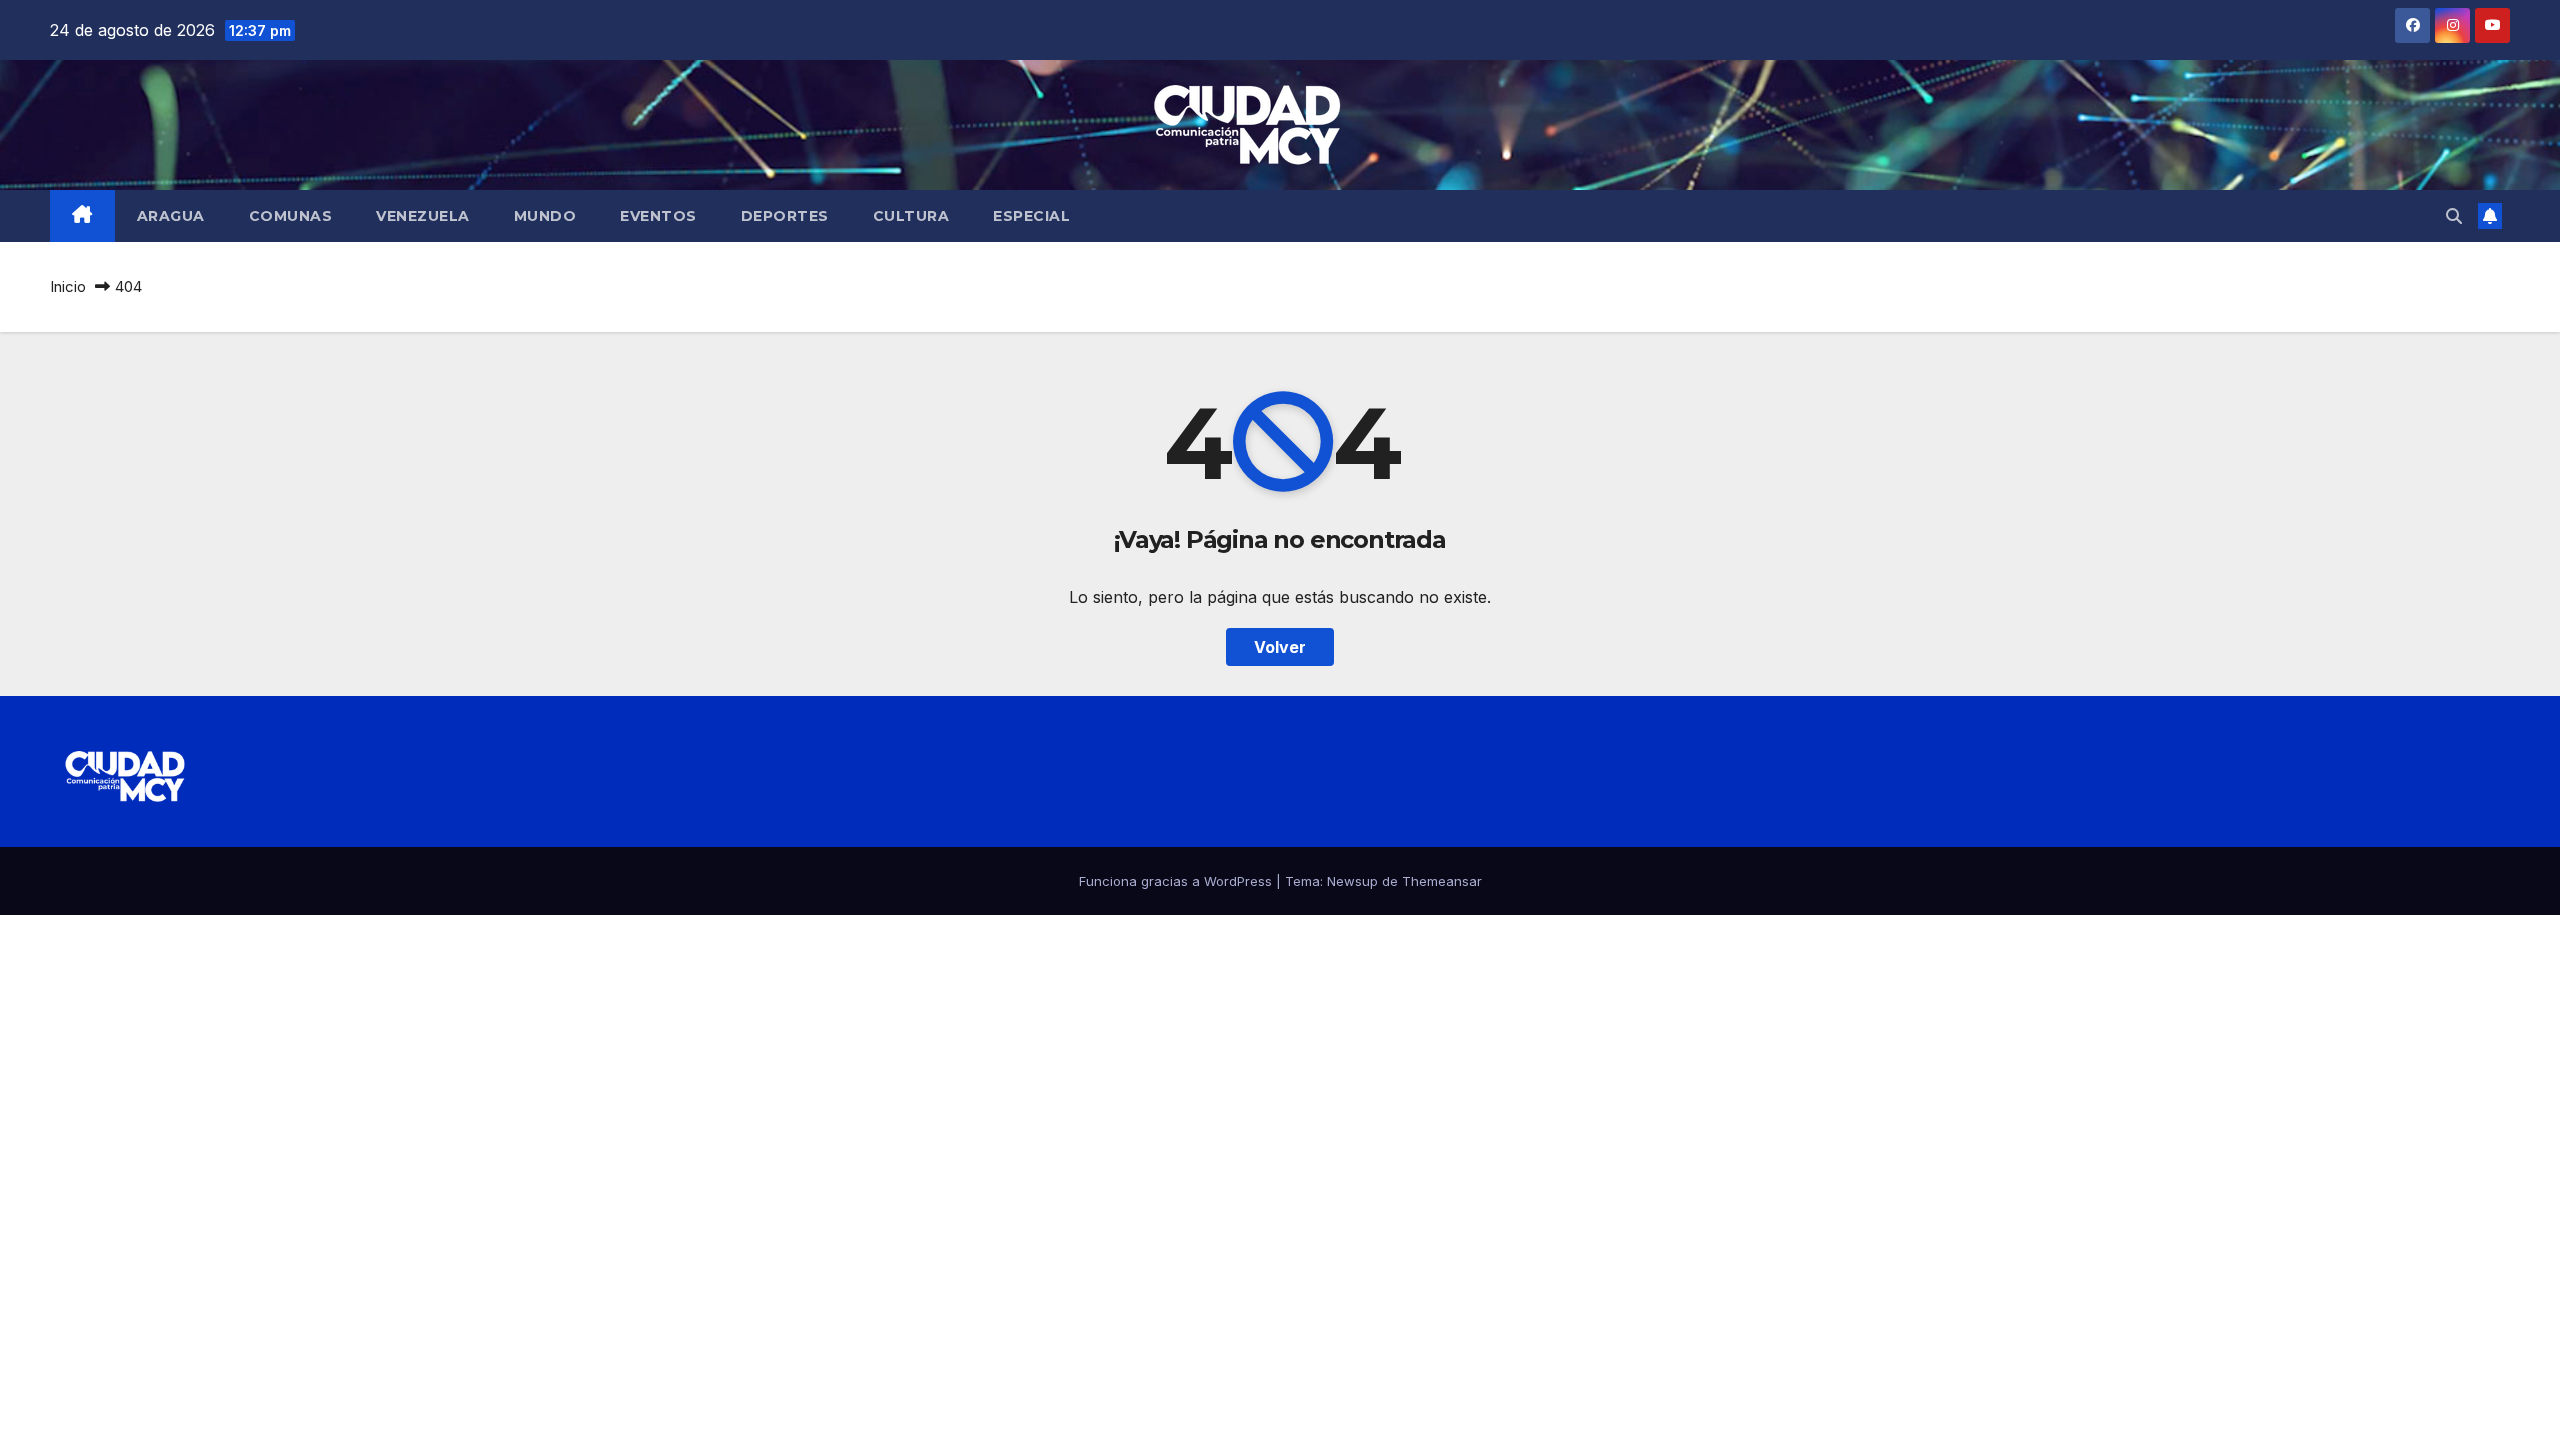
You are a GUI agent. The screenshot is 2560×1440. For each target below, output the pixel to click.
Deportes (785, 216)
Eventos (658, 216)
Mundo (545, 216)
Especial (1031, 216)
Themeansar (1442, 881)
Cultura (911, 216)
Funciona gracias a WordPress (1177, 881)
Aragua (171, 216)
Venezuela (423, 216)
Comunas (291, 216)
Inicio (68, 286)
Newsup (1352, 881)
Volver (1280, 647)
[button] (2454, 216)
